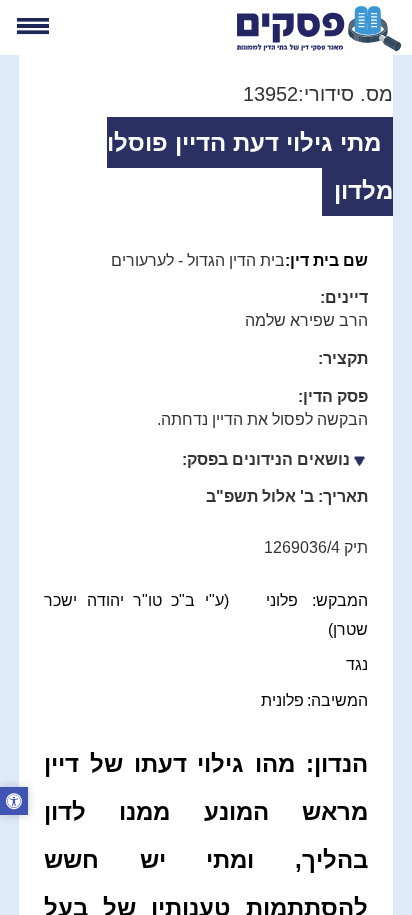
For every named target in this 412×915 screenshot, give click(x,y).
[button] (14, 803)
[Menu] (32, 26)
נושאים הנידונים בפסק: (266, 459)
